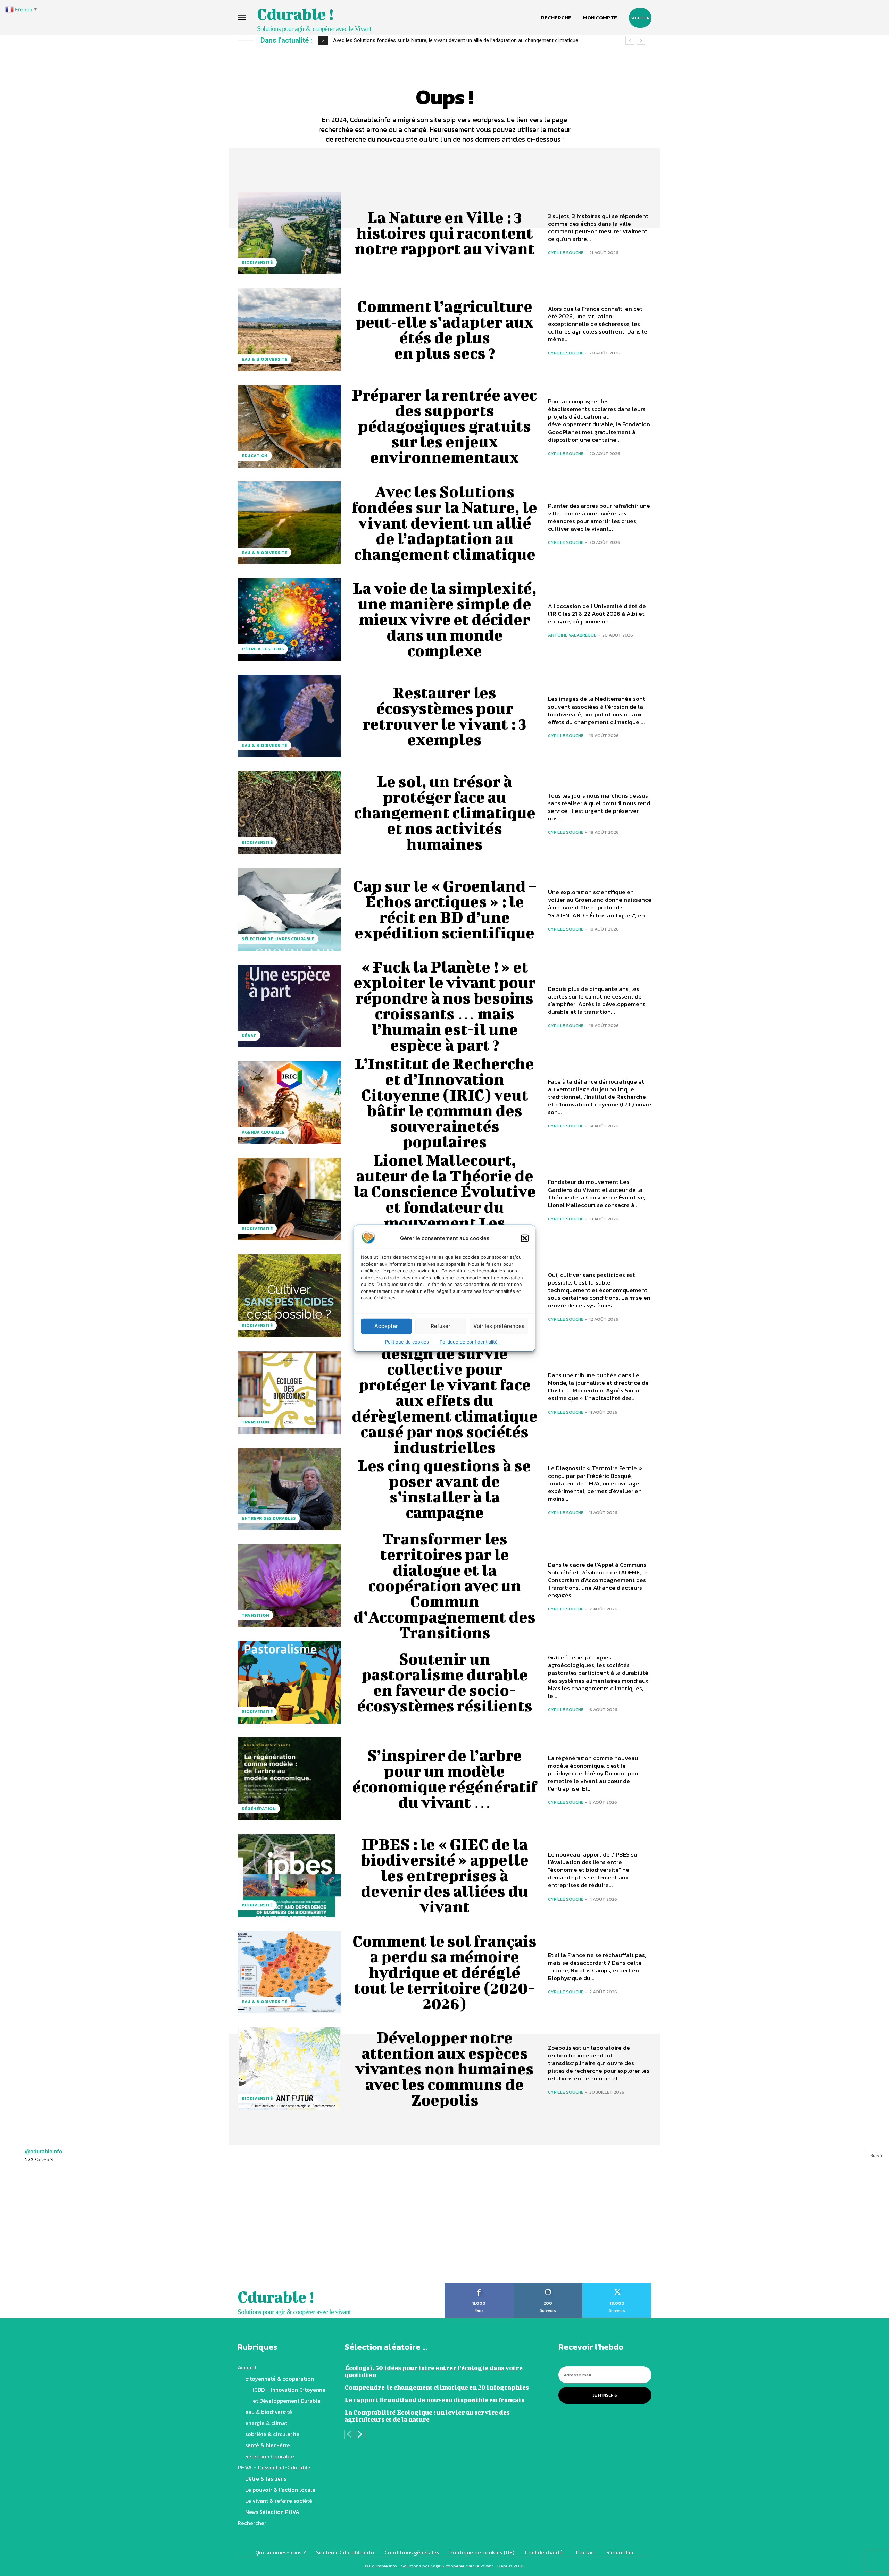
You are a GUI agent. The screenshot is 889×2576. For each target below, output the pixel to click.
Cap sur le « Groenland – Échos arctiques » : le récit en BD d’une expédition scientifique (445, 909)
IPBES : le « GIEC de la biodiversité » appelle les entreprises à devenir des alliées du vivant (444, 1875)
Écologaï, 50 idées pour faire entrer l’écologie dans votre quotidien (434, 2371)
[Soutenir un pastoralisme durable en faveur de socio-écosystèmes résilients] (289, 1682)
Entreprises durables (269, 1518)
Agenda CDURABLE (263, 1132)
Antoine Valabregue (572, 635)
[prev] (630, 40)
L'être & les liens (263, 649)
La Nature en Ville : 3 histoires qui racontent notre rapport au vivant (445, 233)
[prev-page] (349, 2435)
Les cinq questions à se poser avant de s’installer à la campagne (444, 1489)
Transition (255, 1422)
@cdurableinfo (44, 2151)
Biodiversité (257, 262)
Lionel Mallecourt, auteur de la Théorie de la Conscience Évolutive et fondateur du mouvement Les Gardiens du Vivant (445, 1199)
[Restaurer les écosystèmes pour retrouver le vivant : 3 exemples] (289, 716)
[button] (525, 1238)
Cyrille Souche (566, 252)
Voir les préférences (499, 1326)
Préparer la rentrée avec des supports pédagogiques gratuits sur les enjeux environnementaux (444, 426)
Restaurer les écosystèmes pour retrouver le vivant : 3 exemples (406, 40)
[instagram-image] (56, 2227)
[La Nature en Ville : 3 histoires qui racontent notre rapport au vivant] (289, 233)
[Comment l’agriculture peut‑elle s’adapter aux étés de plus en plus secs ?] (289, 329)
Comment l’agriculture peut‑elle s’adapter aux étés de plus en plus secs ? (444, 330)
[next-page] (360, 2435)
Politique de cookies (407, 1341)
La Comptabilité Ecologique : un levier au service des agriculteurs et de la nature (427, 2416)
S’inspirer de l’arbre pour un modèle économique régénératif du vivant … (445, 1779)
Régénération (259, 1809)
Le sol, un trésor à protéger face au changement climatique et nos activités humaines (445, 813)
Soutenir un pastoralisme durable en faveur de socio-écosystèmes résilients (445, 1682)
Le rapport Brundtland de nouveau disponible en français (434, 2400)
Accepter (386, 1326)
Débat (249, 1036)
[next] (641, 40)
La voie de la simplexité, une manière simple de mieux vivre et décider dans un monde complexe (445, 619)
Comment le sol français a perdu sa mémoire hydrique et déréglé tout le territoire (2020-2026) (444, 1972)
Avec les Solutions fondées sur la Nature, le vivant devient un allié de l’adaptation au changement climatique (444, 523)
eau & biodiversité (264, 359)
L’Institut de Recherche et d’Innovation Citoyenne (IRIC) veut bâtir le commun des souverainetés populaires (444, 1102)
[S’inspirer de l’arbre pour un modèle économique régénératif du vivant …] (289, 1779)
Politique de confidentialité (470, 1341)
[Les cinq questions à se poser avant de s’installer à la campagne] (289, 1489)
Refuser (441, 1326)
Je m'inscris (605, 2395)
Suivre (877, 2155)
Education (255, 456)
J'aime (479, 2285)
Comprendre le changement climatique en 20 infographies (437, 2387)
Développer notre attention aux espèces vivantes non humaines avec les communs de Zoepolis (444, 2069)
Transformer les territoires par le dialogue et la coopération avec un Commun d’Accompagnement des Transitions (444, 1585)
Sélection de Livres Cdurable (278, 939)
